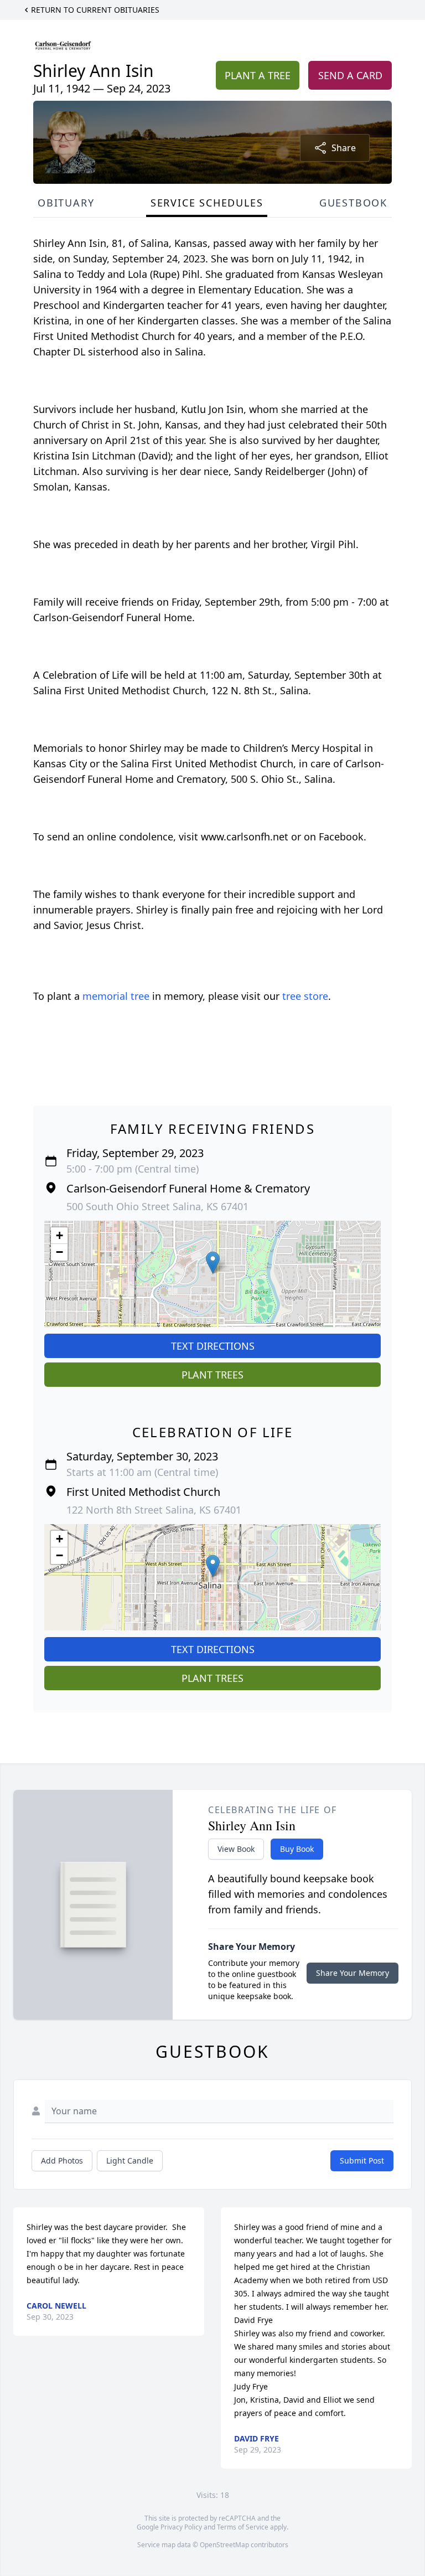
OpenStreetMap (224, 2545)
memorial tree (116, 996)
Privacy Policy (181, 2527)
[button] (213, 1263)
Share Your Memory (353, 1973)
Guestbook (353, 203)
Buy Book (297, 1849)
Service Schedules (207, 203)
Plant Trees (212, 1375)
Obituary (66, 203)
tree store (305, 996)
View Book (236, 1849)
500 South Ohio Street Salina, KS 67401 (157, 1206)
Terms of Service (243, 2527)
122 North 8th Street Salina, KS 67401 (154, 1510)
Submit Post (362, 2161)
